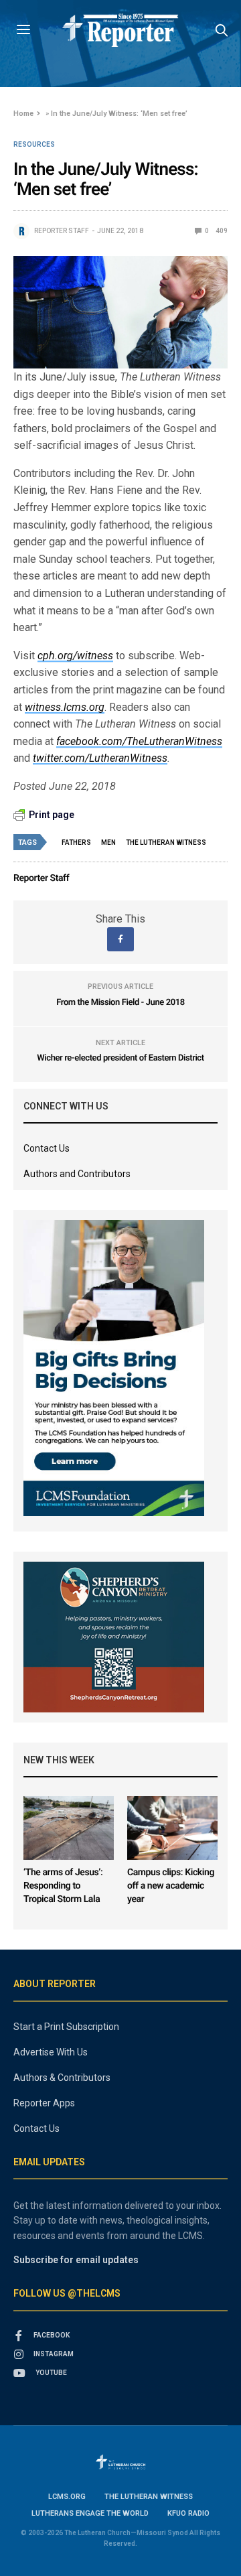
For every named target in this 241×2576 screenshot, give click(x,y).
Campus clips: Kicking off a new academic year (171, 1886)
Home (23, 114)
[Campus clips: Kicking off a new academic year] (172, 1828)
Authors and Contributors (77, 1174)
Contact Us (47, 1148)
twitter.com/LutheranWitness (100, 758)
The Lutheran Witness (166, 842)
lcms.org (67, 2497)
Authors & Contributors (62, 2078)
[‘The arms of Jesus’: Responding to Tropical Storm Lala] (69, 1828)
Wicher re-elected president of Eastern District (120, 1058)
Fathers (76, 842)
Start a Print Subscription (66, 2027)
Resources (34, 145)
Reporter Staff (62, 231)
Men (108, 842)
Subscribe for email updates (76, 2260)
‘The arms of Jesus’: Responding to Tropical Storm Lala (63, 1886)
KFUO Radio (188, 2513)
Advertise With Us (51, 2052)
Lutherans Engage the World (90, 2513)
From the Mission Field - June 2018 (120, 1003)
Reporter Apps (44, 2103)
